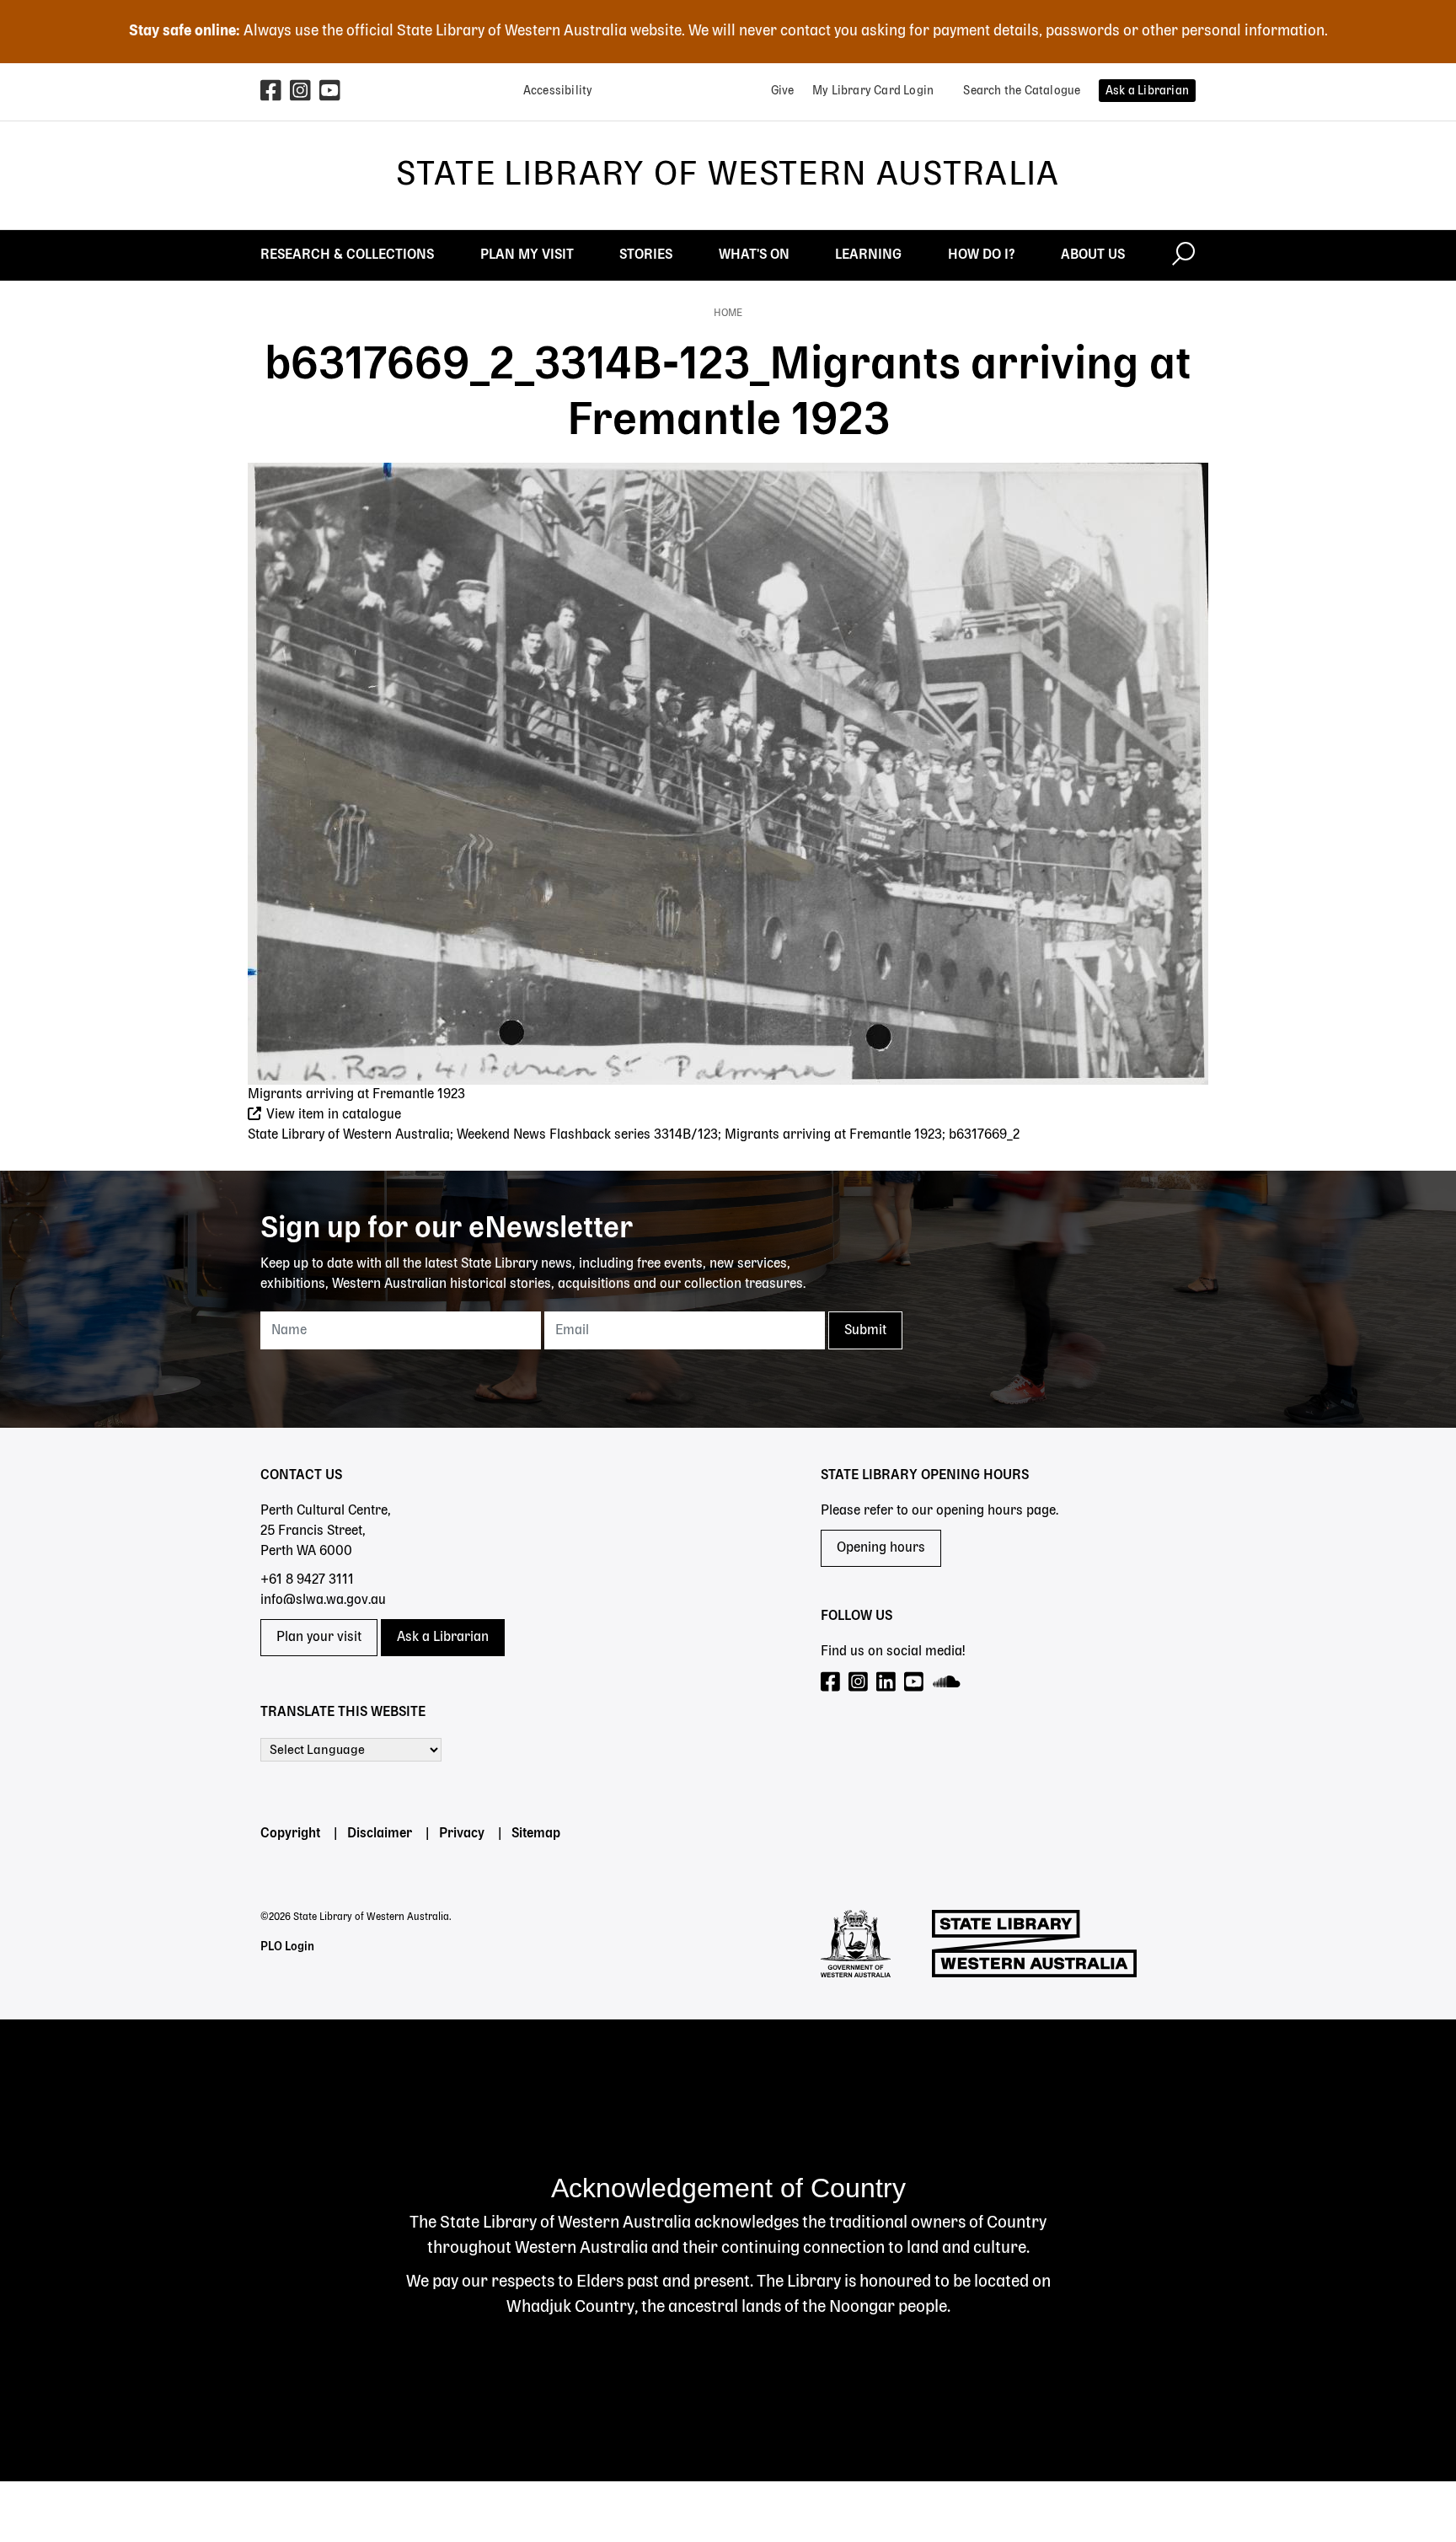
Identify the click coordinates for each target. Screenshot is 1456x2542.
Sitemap (536, 1834)
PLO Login (287, 1947)
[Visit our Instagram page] (859, 1683)
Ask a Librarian (443, 1638)
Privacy (462, 1834)
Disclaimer (380, 1834)
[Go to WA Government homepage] (856, 1944)
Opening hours (881, 1548)
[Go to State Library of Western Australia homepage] (1034, 1944)
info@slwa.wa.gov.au (323, 1601)
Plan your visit (319, 1638)
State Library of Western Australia (728, 175)
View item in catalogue (332, 1115)
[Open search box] (1183, 255)
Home (728, 314)
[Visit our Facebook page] (831, 1683)
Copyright (290, 1834)
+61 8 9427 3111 (307, 1580)
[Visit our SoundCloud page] (947, 1683)
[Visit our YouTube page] (915, 1683)
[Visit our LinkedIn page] (887, 1683)
